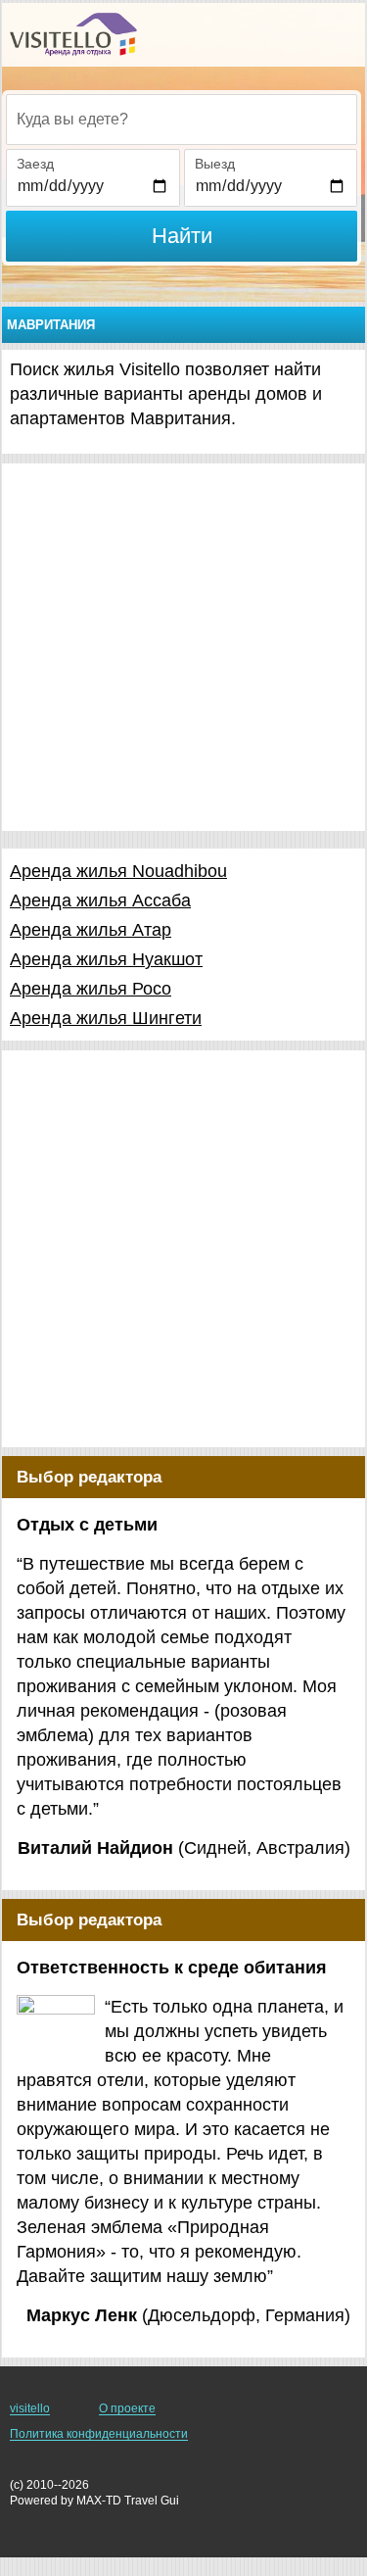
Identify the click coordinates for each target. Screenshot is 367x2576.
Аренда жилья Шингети (106, 1018)
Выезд (215, 164)
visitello (30, 2408)
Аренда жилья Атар (91, 930)
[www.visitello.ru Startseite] (73, 34)
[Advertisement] (183, 647)
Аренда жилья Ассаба (100, 900)
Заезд (35, 164)
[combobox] (182, 120)
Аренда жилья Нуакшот (106, 959)
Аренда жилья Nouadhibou (118, 871)
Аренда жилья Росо (91, 989)
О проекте (127, 2408)
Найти (182, 236)
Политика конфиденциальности (99, 2434)
